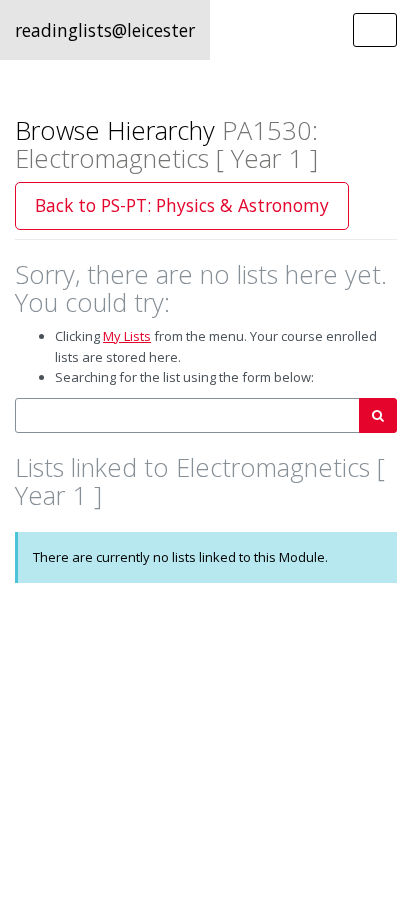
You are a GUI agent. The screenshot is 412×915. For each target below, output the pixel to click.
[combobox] (187, 415)
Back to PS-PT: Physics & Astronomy (182, 205)
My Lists (127, 336)
